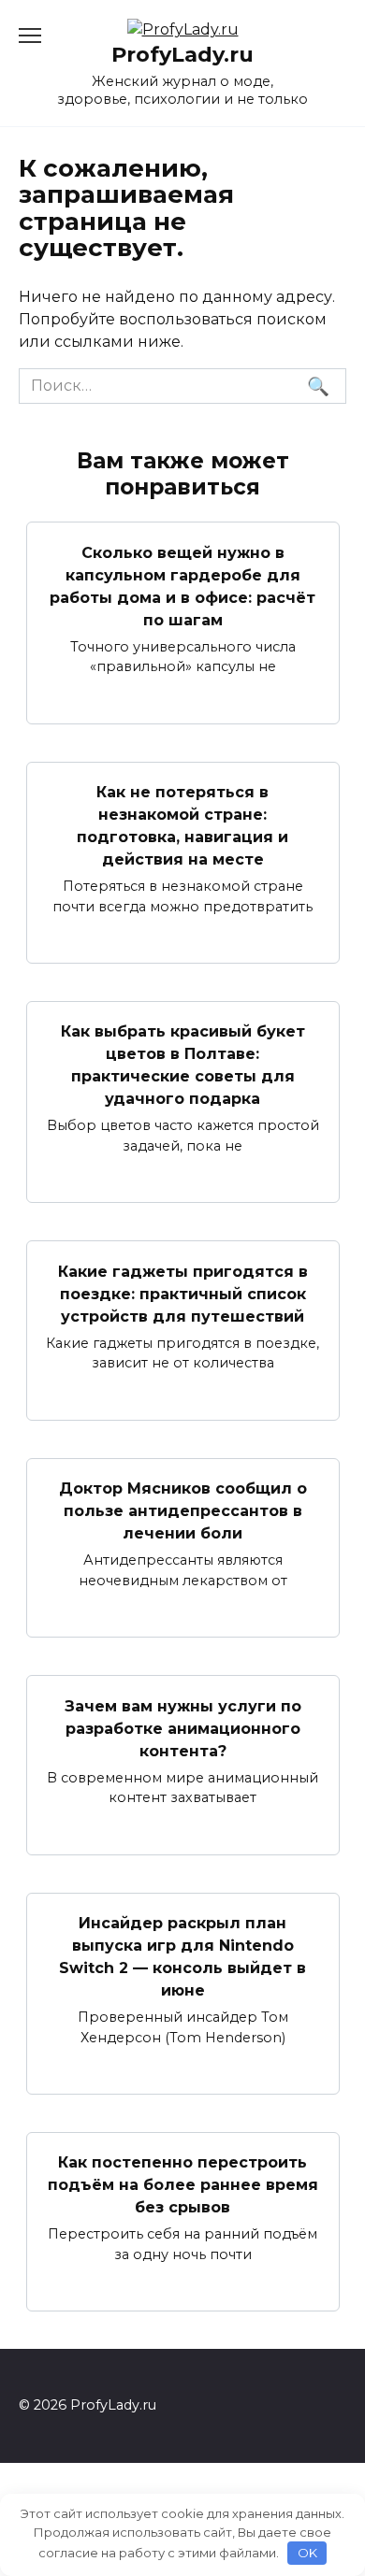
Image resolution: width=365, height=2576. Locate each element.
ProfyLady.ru (182, 54)
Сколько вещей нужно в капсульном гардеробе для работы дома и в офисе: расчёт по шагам (182, 586)
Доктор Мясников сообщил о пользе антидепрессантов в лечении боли (183, 1511)
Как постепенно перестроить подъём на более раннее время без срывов (183, 2185)
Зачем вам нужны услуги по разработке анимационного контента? (183, 1728)
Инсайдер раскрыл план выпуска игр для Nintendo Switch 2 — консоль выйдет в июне (182, 1957)
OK (307, 2553)
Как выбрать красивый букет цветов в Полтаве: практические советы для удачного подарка (183, 1065)
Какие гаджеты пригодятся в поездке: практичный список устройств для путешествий (183, 1293)
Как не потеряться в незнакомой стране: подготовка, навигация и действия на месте (182, 826)
